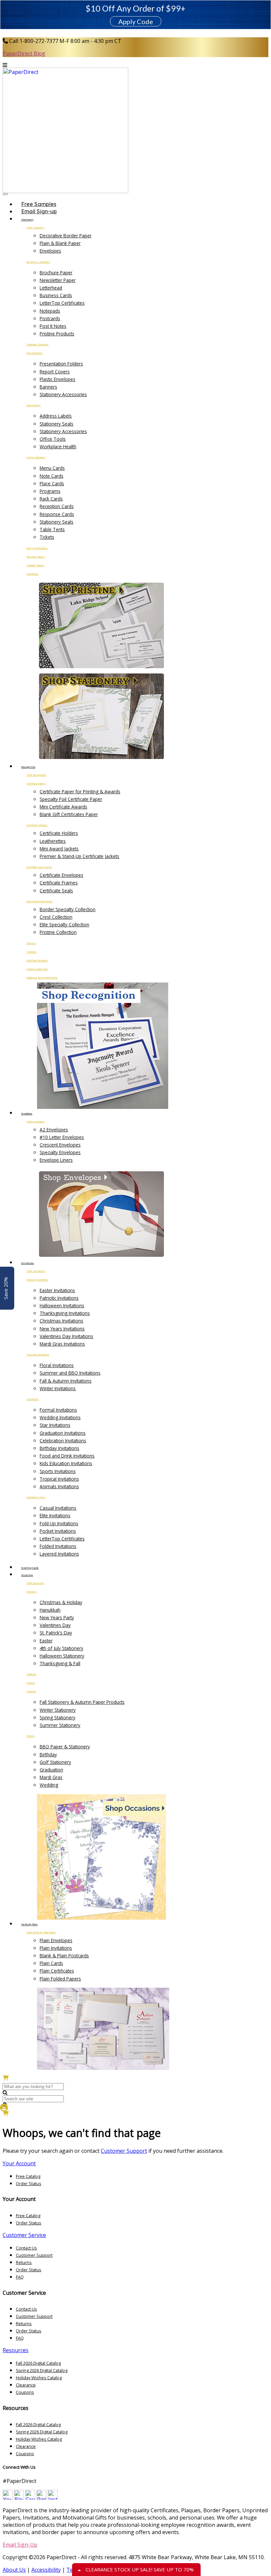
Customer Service (24, 2235)
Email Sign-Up (20, 2545)
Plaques (31, 943)
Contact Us (26, 2248)
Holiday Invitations (37, 1280)
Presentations (35, 353)
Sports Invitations (58, 1471)
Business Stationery (38, 262)
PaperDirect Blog (24, 53)
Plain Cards (51, 1963)
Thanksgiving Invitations (65, 1313)
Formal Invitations (58, 1410)
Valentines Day (55, 1625)
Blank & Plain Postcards (64, 1956)
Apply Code (136, 21)
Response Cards (57, 514)
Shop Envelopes (36, 1121)
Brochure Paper (56, 273)
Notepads (50, 311)
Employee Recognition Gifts (42, 978)
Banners (48, 387)
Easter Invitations (57, 1290)
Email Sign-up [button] (39, 211)
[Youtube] (8, 2498)
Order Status (29, 2183)
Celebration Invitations (63, 1441)
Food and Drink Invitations (67, 1456)
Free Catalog (28, 2176)
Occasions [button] (27, 1575)
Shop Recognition (36, 775)
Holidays (32, 1592)
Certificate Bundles (37, 960)
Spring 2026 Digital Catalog (42, 2370)
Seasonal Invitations (38, 1355)
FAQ (20, 2277)
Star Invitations (55, 1425)
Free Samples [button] (39, 204)
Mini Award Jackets (59, 849)
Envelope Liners (56, 1160)
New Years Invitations (62, 1329)
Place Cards (52, 483)
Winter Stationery (58, 1710)
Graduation (51, 1770)
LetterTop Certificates (62, 303)
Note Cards (52, 476)
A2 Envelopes (54, 1130)
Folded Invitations (58, 1546)
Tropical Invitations (59, 1479)
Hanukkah (50, 1610)
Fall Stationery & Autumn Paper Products (82, 1702)
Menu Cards (52, 468)
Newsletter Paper (58, 280)
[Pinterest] (41, 2498)
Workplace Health (58, 447)
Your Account (19, 2163)
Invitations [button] (28, 1263)
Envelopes (50, 251)
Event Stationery (36, 457)
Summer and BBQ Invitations (70, 1373)
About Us (14, 2570)
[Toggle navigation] (5, 194)
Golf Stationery (55, 1762)
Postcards (50, 318)
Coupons (25, 2392)
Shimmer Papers (35, 565)
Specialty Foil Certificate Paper (71, 799)
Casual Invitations (58, 1508)
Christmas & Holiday (61, 1602)
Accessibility (46, 2570)
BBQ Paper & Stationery (65, 1747)
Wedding (49, 1785)
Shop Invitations (36, 1271)
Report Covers (55, 372)
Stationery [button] (27, 220)
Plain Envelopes (56, 1940)
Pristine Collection (58, 932)
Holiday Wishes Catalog (39, 2378)
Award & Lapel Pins (37, 969)
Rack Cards (51, 499)
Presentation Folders (61, 364)
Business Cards (56, 295)
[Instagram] (53, 2498)
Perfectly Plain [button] (29, 1924)
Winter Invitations (58, 1388)
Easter (46, 1641)
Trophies (32, 952)
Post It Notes (53, 326)
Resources (16, 2350)
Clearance (26, 2385)
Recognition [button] (28, 767)
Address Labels (56, 416)
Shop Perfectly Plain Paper (41, 1932)
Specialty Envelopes (60, 1152)
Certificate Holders (37, 825)
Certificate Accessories (39, 867)
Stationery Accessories (63, 394)
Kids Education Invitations (66, 1463)
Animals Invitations (59, 1486)
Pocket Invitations (58, 1531)
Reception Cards (57, 506)
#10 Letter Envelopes (62, 1137)
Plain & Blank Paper (60, 243)
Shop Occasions (35, 1583)
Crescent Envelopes (60, 1145)
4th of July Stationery (61, 1648)
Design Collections (37, 548)
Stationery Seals (57, 424)
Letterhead (51, 288)
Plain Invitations (56, 1948)
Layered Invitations (59, 1554)
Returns (24, 2262)
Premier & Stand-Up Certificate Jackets (79, 856)
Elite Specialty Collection (64, 925)
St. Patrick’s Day (56, 1633)
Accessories (34, 405)
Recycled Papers (36, 557)
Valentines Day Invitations (66, 1336)
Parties (31, 1736)
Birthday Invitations (59, 1448)
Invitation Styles (36, 1497)
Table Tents (52, 529)
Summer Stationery (60, 1725)
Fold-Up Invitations (59, 1523)
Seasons (31, 1691)
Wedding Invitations (60, 1417)
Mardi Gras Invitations (62, 1344)
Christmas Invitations (61, 1321)
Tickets (47, 537)
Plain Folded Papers (60, 1979)
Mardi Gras (51, 1777)
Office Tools (53, 439)
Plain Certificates (57, 1971)
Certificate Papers (36, 783)
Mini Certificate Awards (63, 807)
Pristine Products (57, 334)
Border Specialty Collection (68, 909)
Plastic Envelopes (58, 379)
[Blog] (19, 2498)
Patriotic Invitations (59, 1298)
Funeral (31, 1683)
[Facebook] (30, 2498)
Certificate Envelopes (61, 875)
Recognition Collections (39, 901)
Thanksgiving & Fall (60, 1663)
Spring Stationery (58, 1717)
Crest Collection (56, 917)
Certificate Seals (56, 891)
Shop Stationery (35, 227)
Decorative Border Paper (66, 236)
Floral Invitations (57, 1365)
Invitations (33, 574)
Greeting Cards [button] (30, 1568)
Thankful (31, 1674)
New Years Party (57, 1617)
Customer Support (124, 2151)
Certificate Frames (59, 883)
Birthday (48, 1754)
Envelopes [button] (27, 1114)
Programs (50, 491)
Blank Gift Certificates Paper (69, 814)
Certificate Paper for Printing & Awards (80, 791)
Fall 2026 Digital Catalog (38, 2363)
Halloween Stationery (62, 1656)
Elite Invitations (55, 1515)
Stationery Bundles (38, 344)
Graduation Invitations (63, 1433)
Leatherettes (53, 841)
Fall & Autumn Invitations (66, 1381)
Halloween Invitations (62, 1305)
